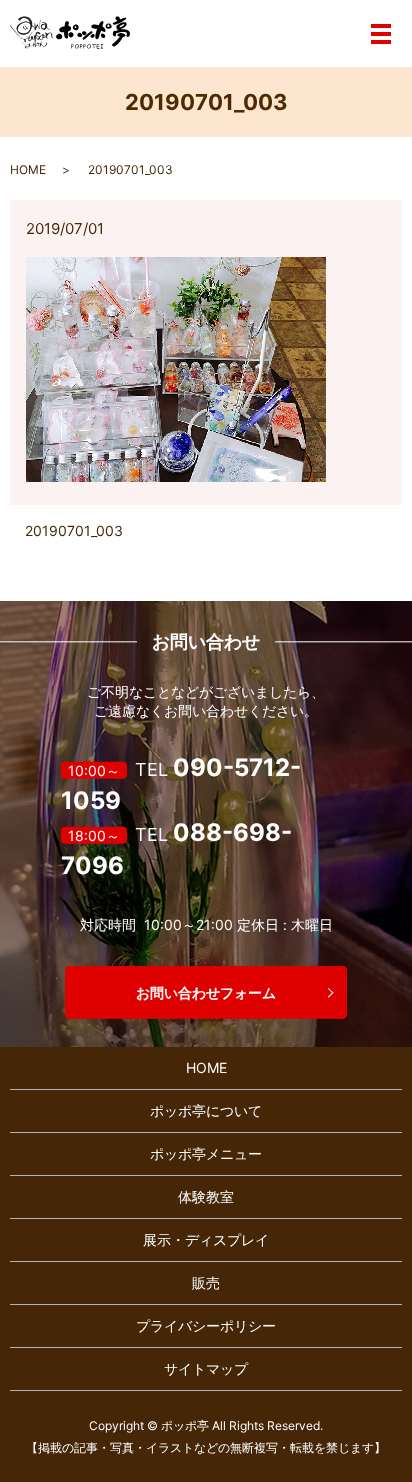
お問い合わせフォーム (206, 992)
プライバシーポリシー (206, 1325)
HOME (28, 169)
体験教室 (206, 1196)
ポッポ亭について (206, 1110)
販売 (206, 1282)
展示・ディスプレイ (206, 1239)
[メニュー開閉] (381, 34)
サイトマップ (206, 1368)
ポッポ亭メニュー (206, 1153)
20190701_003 (74, 530)
